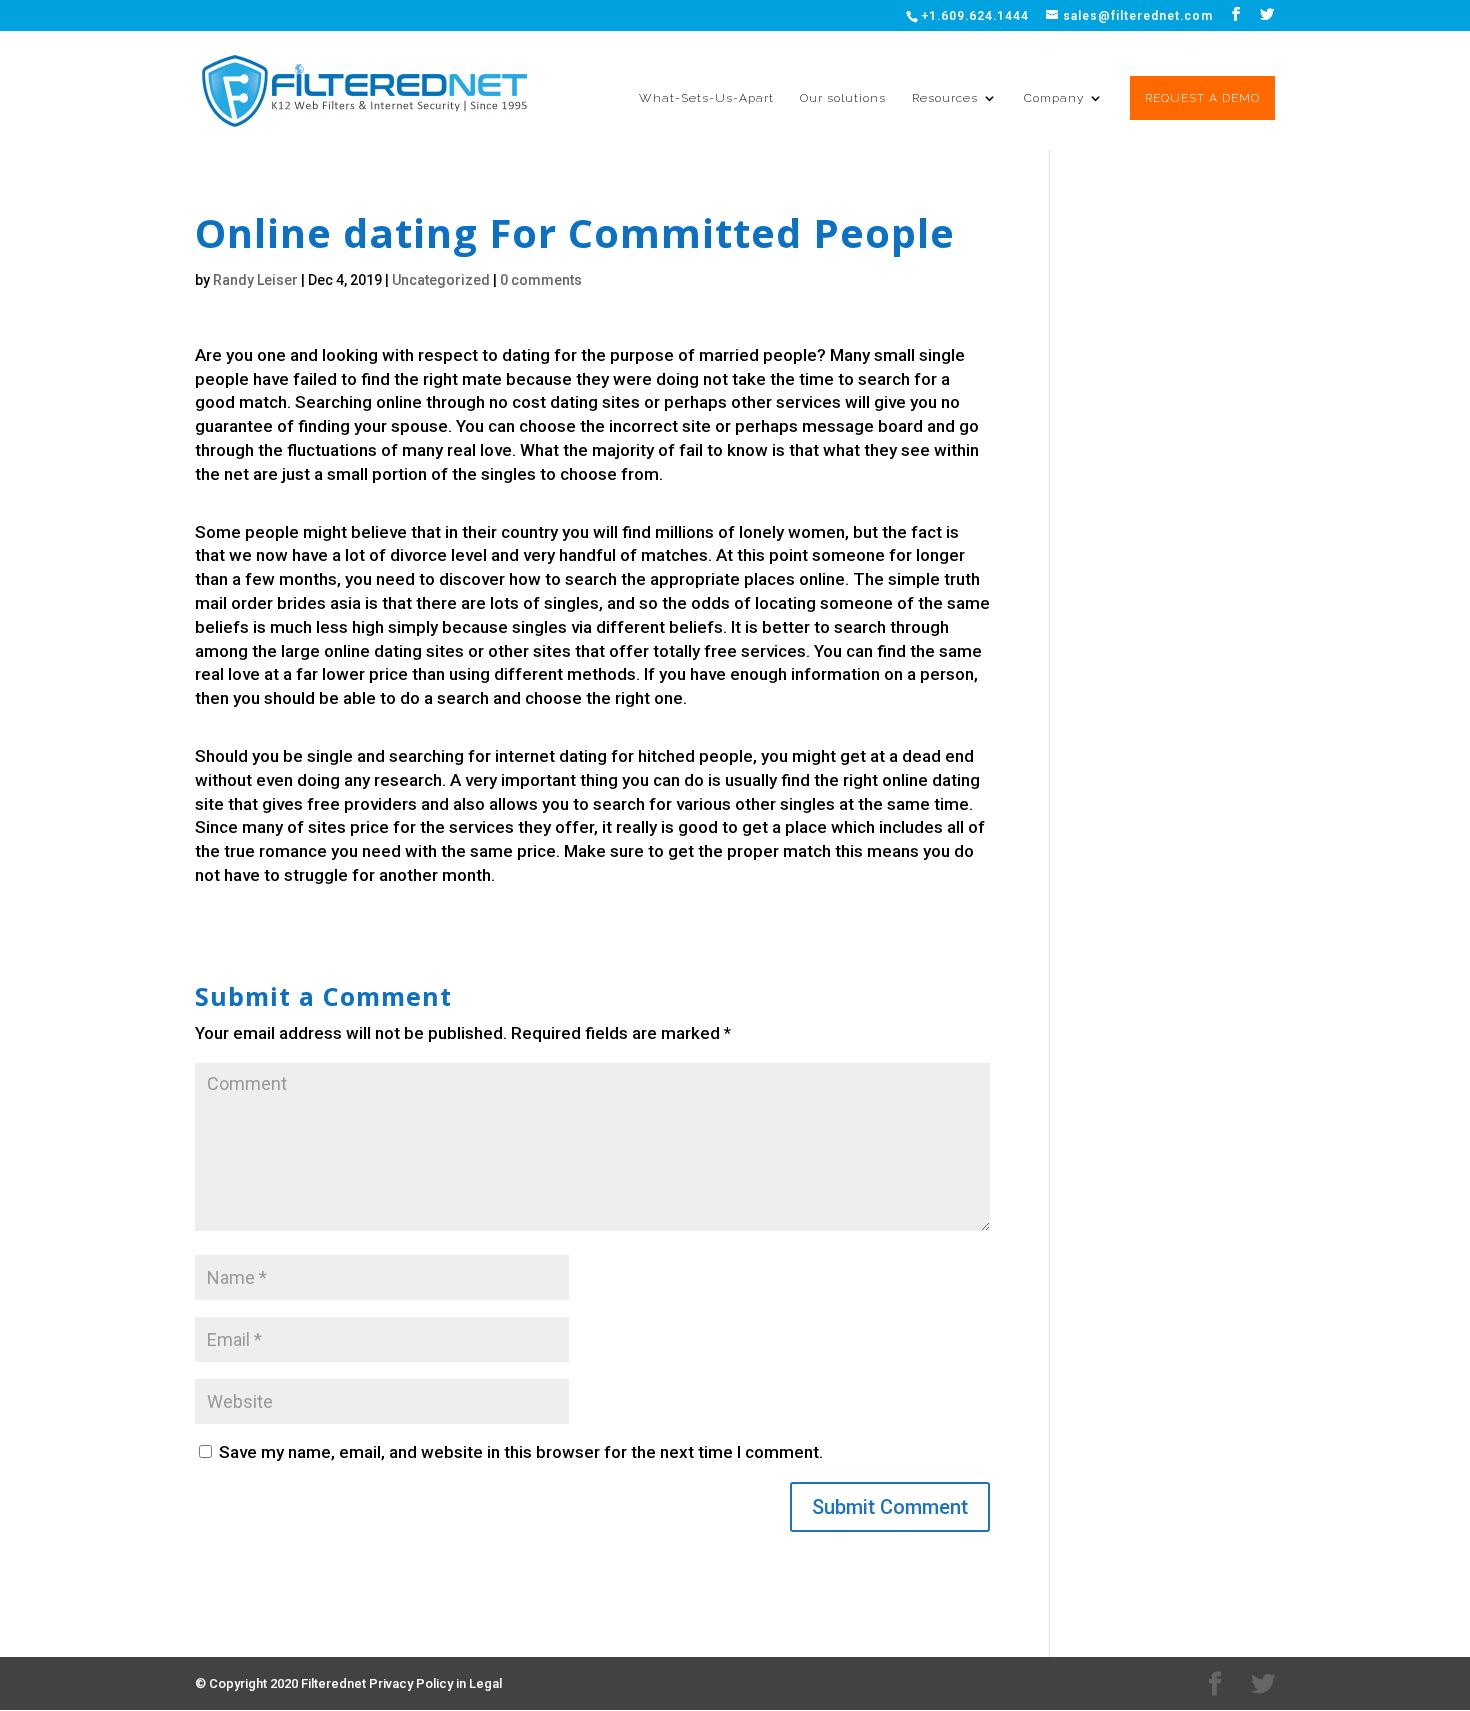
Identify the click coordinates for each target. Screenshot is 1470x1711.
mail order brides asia (278, 603)
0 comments (541, 280)
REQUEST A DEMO (1202, 98)
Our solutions (843, 98)
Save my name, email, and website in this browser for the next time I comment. (521, 1452)
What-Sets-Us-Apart (706, 98)
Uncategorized (441, 280)
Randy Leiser (255, 280)
